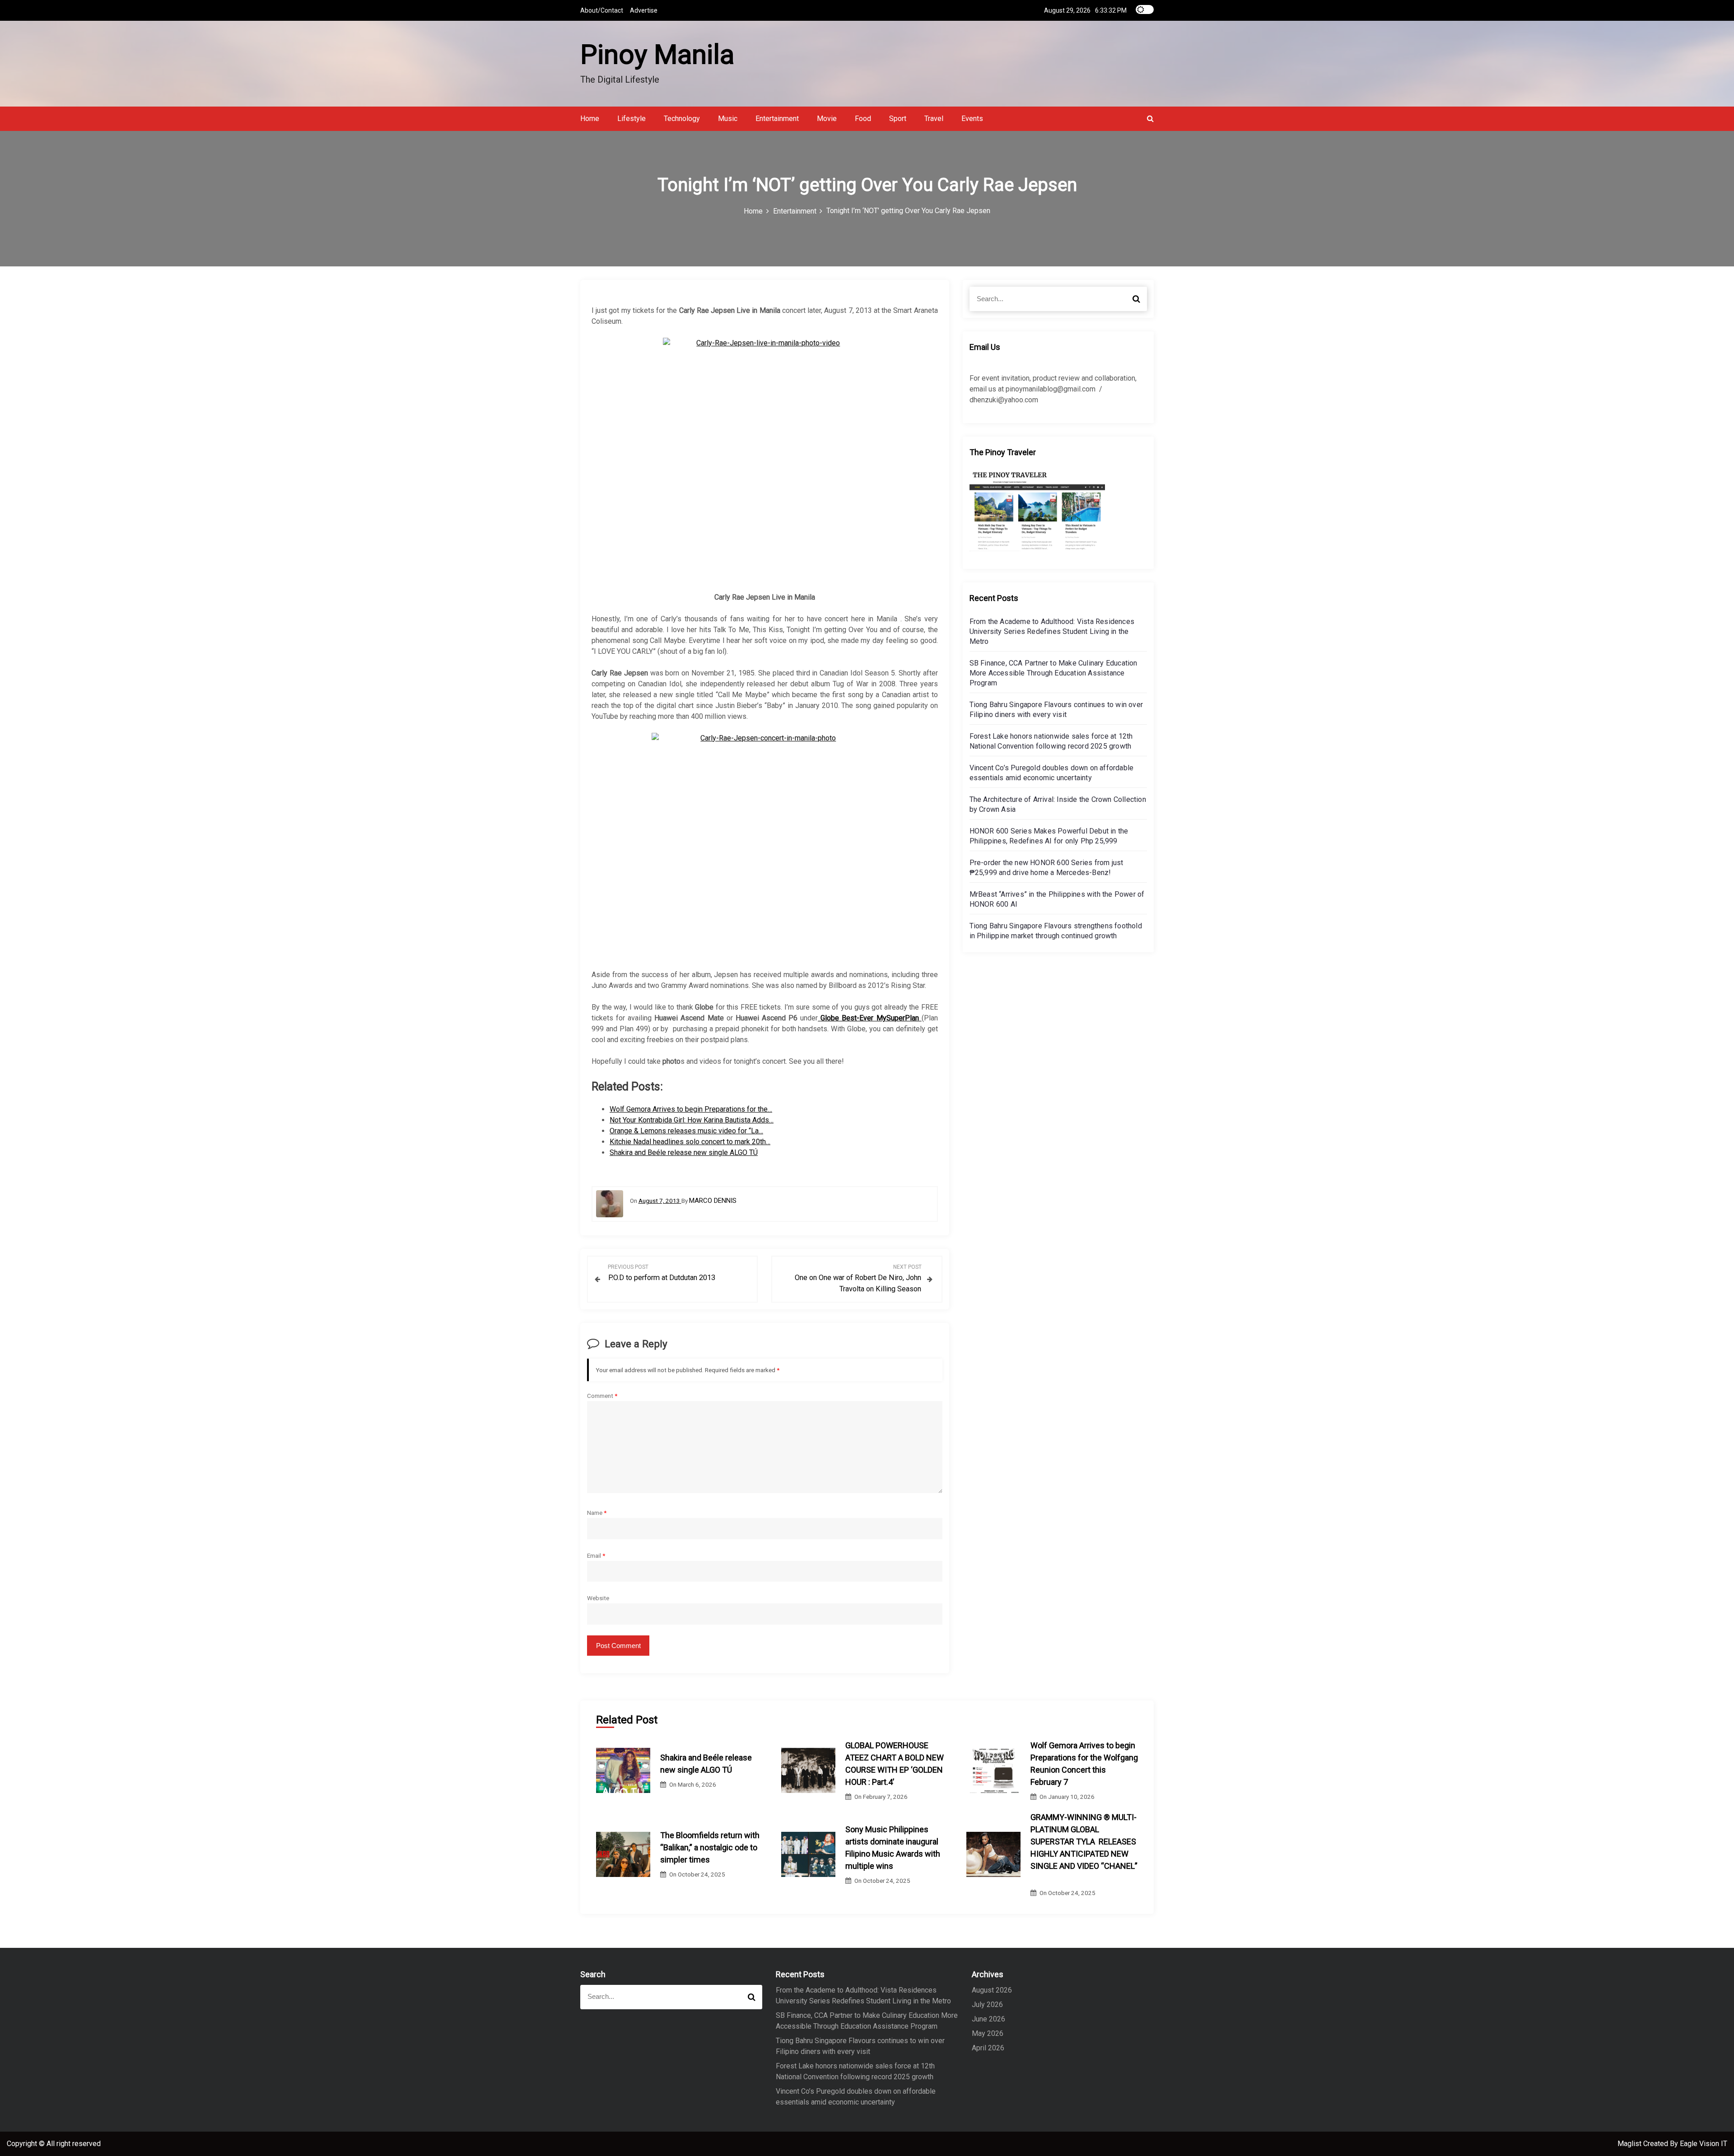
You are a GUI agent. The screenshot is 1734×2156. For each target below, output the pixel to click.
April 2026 (988, 2048)
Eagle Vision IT (1704, 2144)
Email (596, 1555)
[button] (1150, 119)
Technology (682, 119)
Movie (827, 119)
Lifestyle (632, 119)
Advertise (644, 10)
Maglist (1630, 2144)
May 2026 (988, 2033)
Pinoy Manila (657, 54)
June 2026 (988, 2019)
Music (728, 119)
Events (972, 119)
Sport (898, 119)
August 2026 (992, 1990)
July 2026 (987, 2005)
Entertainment (777, 119)
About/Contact (602, 10)
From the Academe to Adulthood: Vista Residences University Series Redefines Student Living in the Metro (1052, 631)
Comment (602, 1396)
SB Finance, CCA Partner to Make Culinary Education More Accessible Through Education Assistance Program (1053, 673)
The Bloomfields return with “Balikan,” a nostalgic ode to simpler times (710, 1847)
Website (598, 1598)
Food (863, 119)
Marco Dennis (713, 1201)
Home (590, 119)
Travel (934, 119)
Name (597, 1513)
